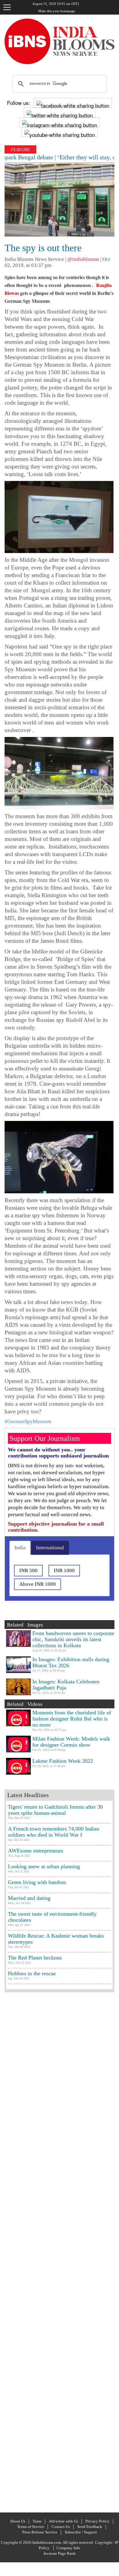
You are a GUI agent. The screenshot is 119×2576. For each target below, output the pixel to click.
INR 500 (28, 1570)
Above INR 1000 (38, 1584)
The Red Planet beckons (35, 1958)
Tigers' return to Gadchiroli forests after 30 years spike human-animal (55, 1810)
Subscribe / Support (81, 2532)
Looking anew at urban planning (44, 1866)
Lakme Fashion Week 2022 (63, 1761)
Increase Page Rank (60, 2553)
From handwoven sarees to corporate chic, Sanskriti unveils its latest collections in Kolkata (73, 1639)
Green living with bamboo (37, 1882)
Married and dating (29, 1898)
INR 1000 (64, 1570)
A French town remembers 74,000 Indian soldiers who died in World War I (54, 1832)
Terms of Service (31, 2527)
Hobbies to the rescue (32, 1973)
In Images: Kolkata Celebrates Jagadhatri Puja (66, 1685)
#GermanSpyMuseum (28, 1421)
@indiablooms (83, 259)
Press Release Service (40, 2532)
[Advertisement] (60, 2252)
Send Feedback (90, 2527)
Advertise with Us (63, 2521)
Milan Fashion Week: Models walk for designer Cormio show (71, 1742)
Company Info (68, 2548)
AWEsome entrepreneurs (36, 1851)
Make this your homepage (57, 11)
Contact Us (61, 2527)
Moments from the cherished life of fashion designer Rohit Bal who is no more (72, 1719)
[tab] (20, 1548)
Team (37, 2521)
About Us (18, 2521)
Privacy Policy (97, 2521)
